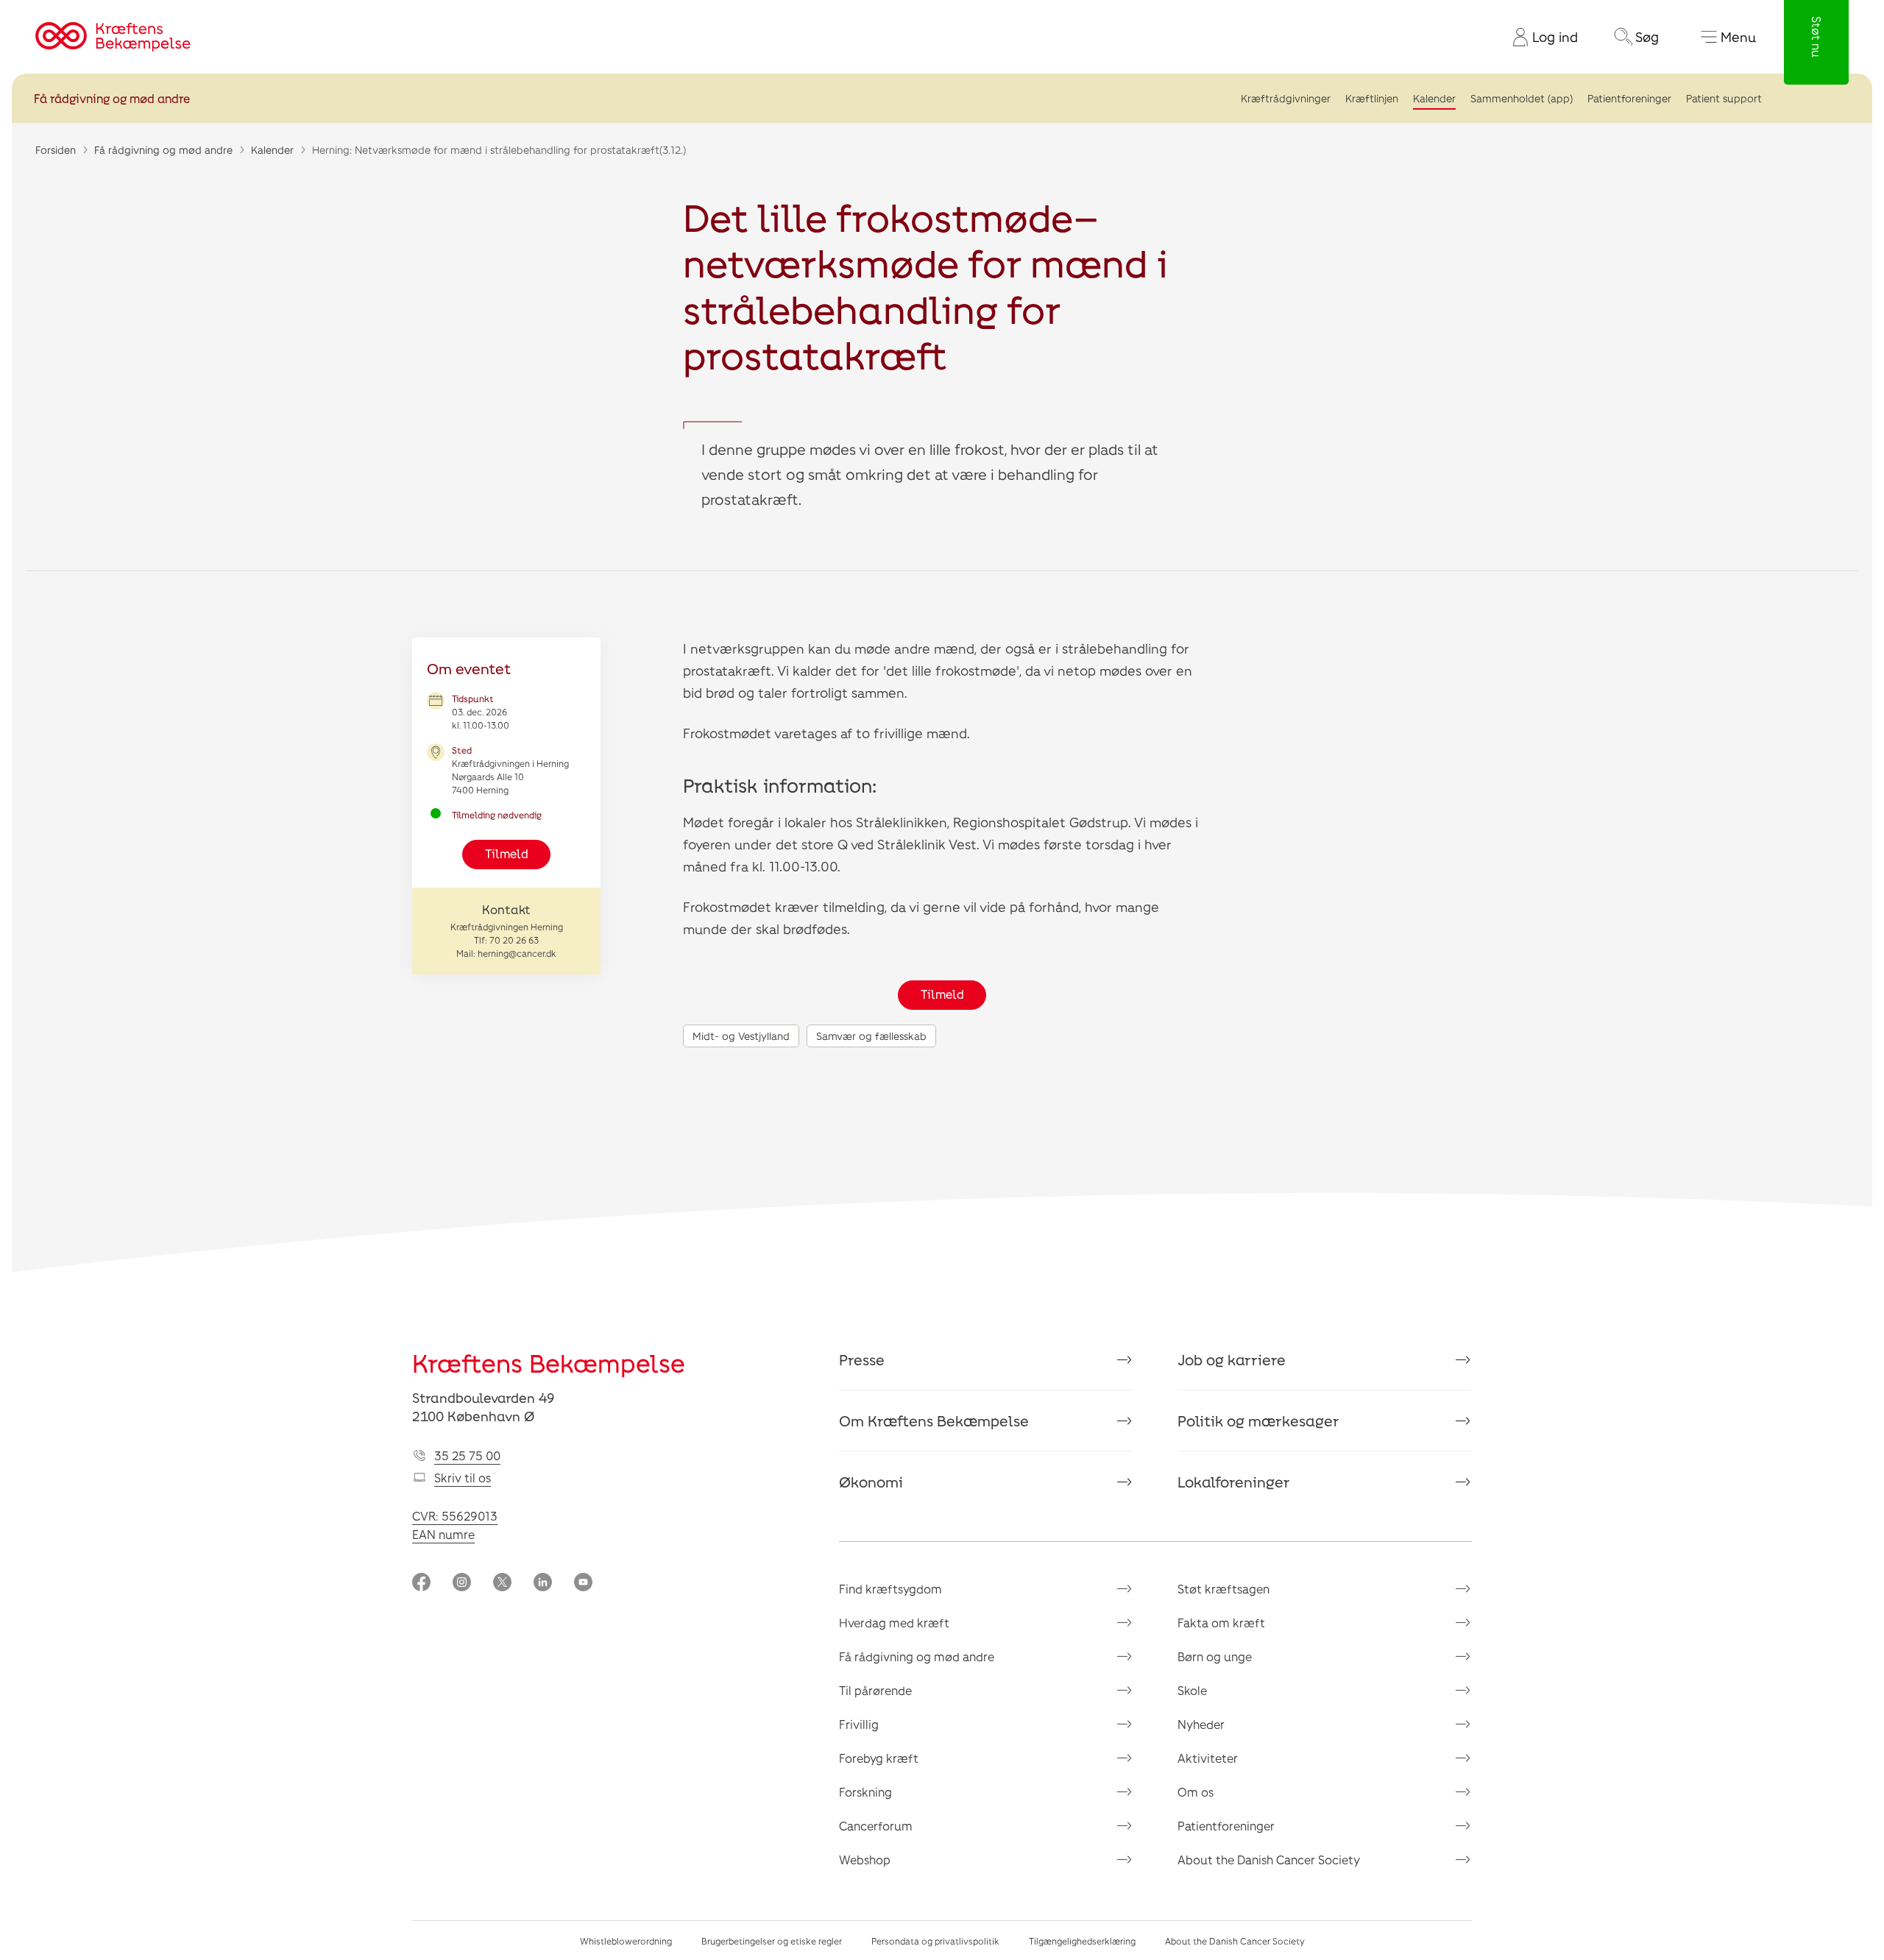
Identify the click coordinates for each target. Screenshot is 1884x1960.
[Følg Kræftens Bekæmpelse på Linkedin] (543, 1584)
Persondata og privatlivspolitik (935, 1941)
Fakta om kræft (1221, 1623)
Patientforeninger (1629, 98)
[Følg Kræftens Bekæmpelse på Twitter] (502, 1584)
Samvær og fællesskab (871, 1036)
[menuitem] (1540, 37)
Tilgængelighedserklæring (1082, 1941)
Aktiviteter (1208, 1758)
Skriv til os (463, 1478)
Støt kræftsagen (1223, 1589)
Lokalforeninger (1234, 1482)
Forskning (865, 1792)
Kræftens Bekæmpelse (549, 1363)
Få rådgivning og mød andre (112, 98)
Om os (1196, 1792)
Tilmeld (507, 853)
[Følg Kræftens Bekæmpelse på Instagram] (462, 1584)
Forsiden (56, 150)
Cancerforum (876, 1826)
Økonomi (871, 1482)
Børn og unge (1215, 1656)
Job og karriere (1232, 1359)
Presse (862, 1359)
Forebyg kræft (879, 1758)
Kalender (1434, 98)
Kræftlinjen (1372, 98)
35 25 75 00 (467, 1455)
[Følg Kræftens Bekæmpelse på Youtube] (583, 1584)
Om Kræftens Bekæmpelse (934, 1421)
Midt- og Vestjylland (741, 1036)
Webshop (865, 1860)
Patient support (1724, 98)
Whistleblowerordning (626, 1941)
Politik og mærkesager (1258, 1421)
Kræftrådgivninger (1286, 98)
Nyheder (1201, 1724)
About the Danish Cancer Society (1269, 1860)
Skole (1192, 1690)
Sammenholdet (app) (1522, 98)
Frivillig (859, 1724)
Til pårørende (875, 1690)
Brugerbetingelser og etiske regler (772, 1941)
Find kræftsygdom (890, 1589)
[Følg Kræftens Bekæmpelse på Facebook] (421, 1584)
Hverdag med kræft (894, 1623)
